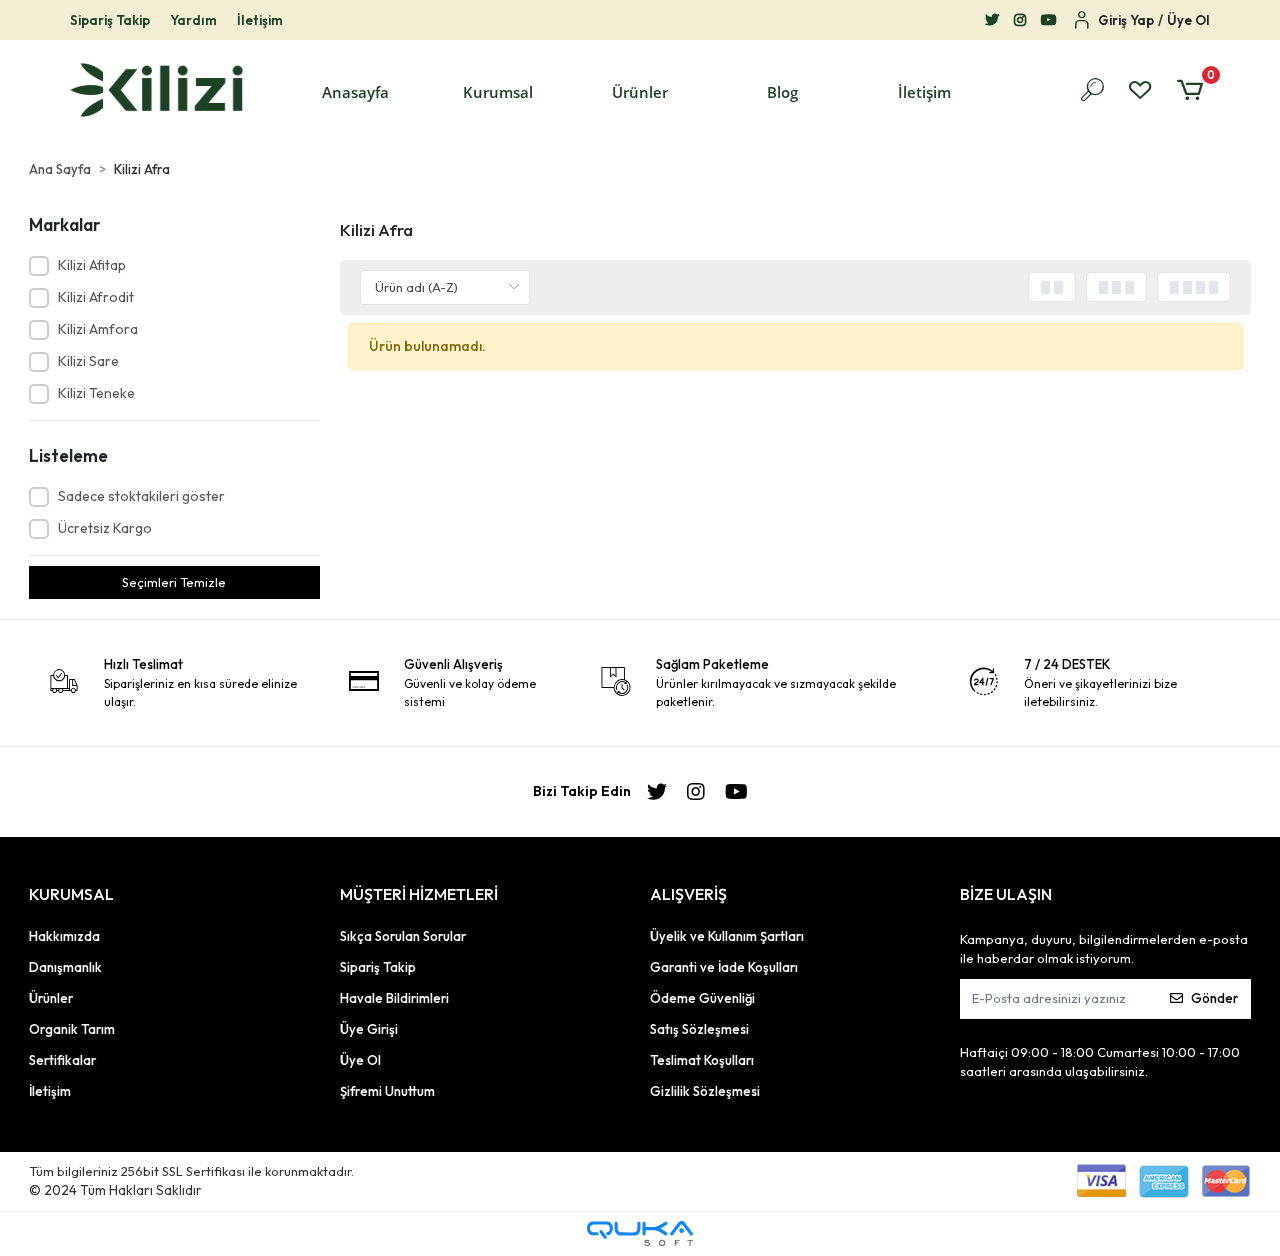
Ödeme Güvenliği (702, 998)
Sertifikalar (62, 1060)
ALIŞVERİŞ (688, 894)
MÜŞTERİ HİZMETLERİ (419, 894)
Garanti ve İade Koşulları (724, 967)
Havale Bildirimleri (394, 998)
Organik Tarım (72, 1029)
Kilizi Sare (88, 361)
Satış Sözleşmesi (699, 1029)
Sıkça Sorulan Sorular (403, 936)
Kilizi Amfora (98, 329)
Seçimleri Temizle (174, 582)
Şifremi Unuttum (387, 1091)
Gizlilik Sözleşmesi (705, 1091)
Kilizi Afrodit (96, 297)
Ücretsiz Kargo (105, 528)
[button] (498, 92)
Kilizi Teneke (96, 393)
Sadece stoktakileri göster (141, 496)
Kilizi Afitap (92, 265)
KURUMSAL (71, 894)
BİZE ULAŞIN (1006, 894)
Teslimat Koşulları (702, 1060)
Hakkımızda (64, 936)
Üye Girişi (369, 1029)
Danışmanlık (65, 967)
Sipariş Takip (110, 20)
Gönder (1214, 998)
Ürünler (51, 998)
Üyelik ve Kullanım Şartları (727, 936)
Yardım (193, 20)
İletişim (260, 20)
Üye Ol (360, 1060)
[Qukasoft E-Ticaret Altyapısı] (640, 1233)
